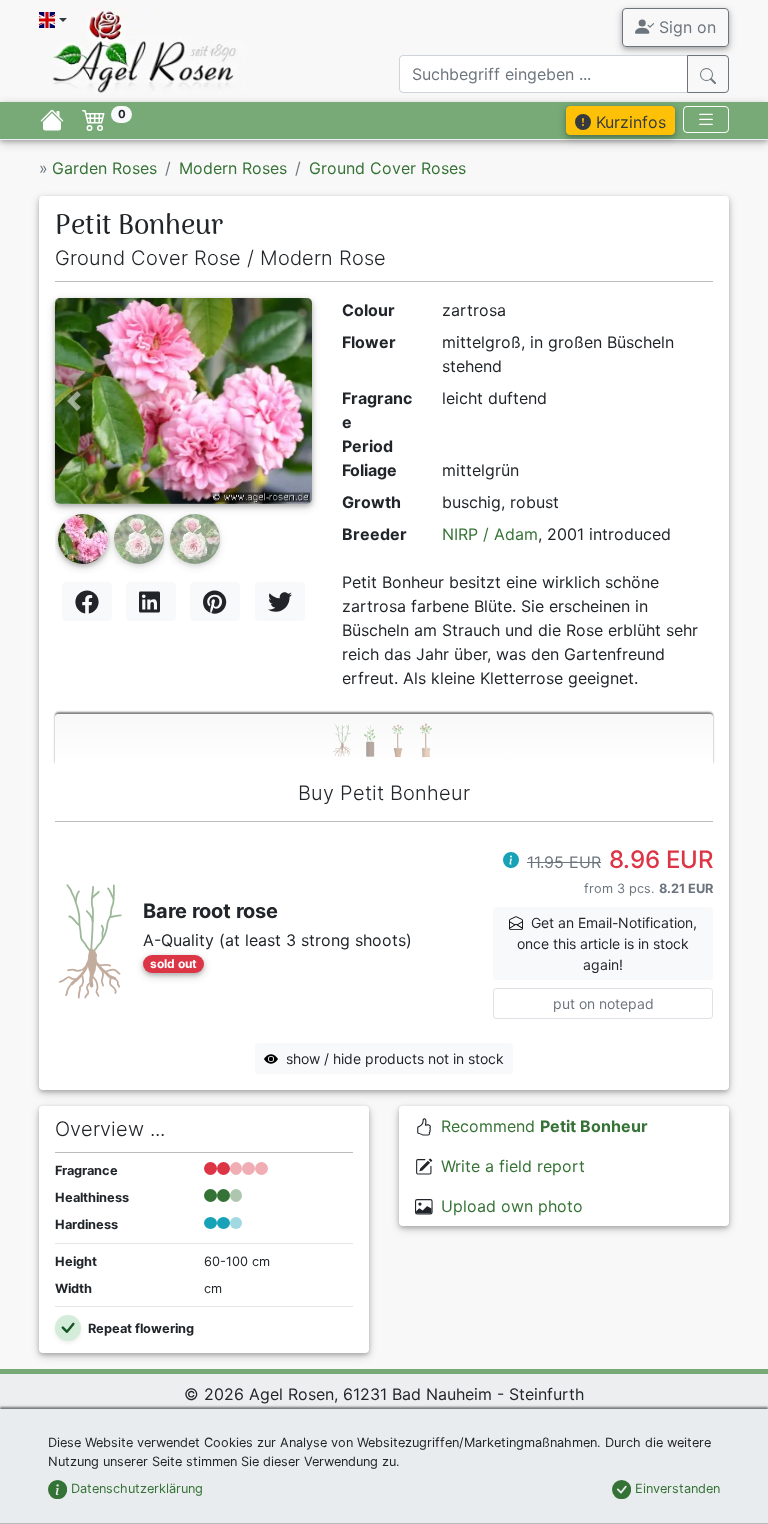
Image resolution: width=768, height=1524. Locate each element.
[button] (74, 400)
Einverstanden (675, 1488)
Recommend (544, 1126)
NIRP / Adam (490, 534)
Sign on (685, 27)
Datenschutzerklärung (135, 1488)
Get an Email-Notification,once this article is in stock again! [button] (607, 943)
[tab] (384, 739)
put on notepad (603, 1003)
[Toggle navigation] (706, 119)
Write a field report (513, 1166)
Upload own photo (512, 1206)
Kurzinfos (628, 122)
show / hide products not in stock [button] (395, 1058)
